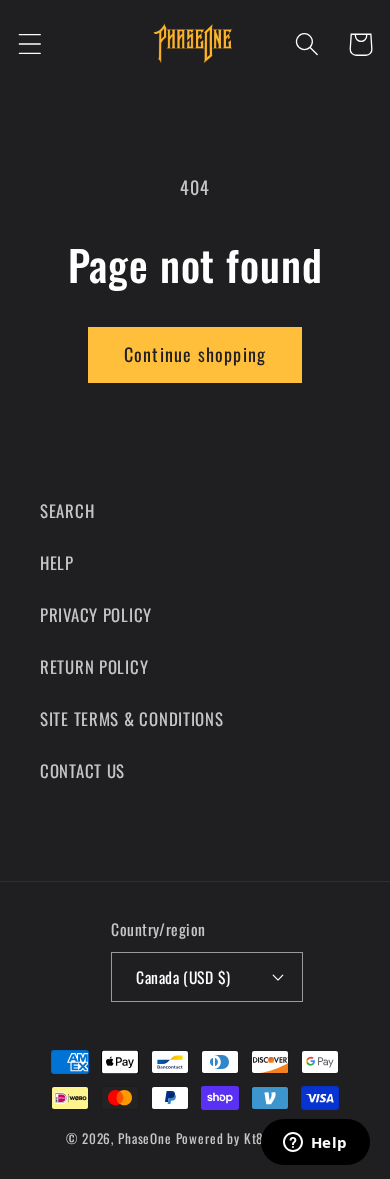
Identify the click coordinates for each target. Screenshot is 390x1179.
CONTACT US (82, 770)
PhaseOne (147, 1138)
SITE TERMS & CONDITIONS (132, 718)
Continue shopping (195, 354)
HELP (57, 562)
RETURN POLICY (94, 666)
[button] (30, 44)
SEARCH (67, 510)
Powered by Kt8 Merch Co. (250, 1138)
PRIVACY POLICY (96, 614)
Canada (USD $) (183, 977)
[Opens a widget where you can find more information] (315, 1144)
